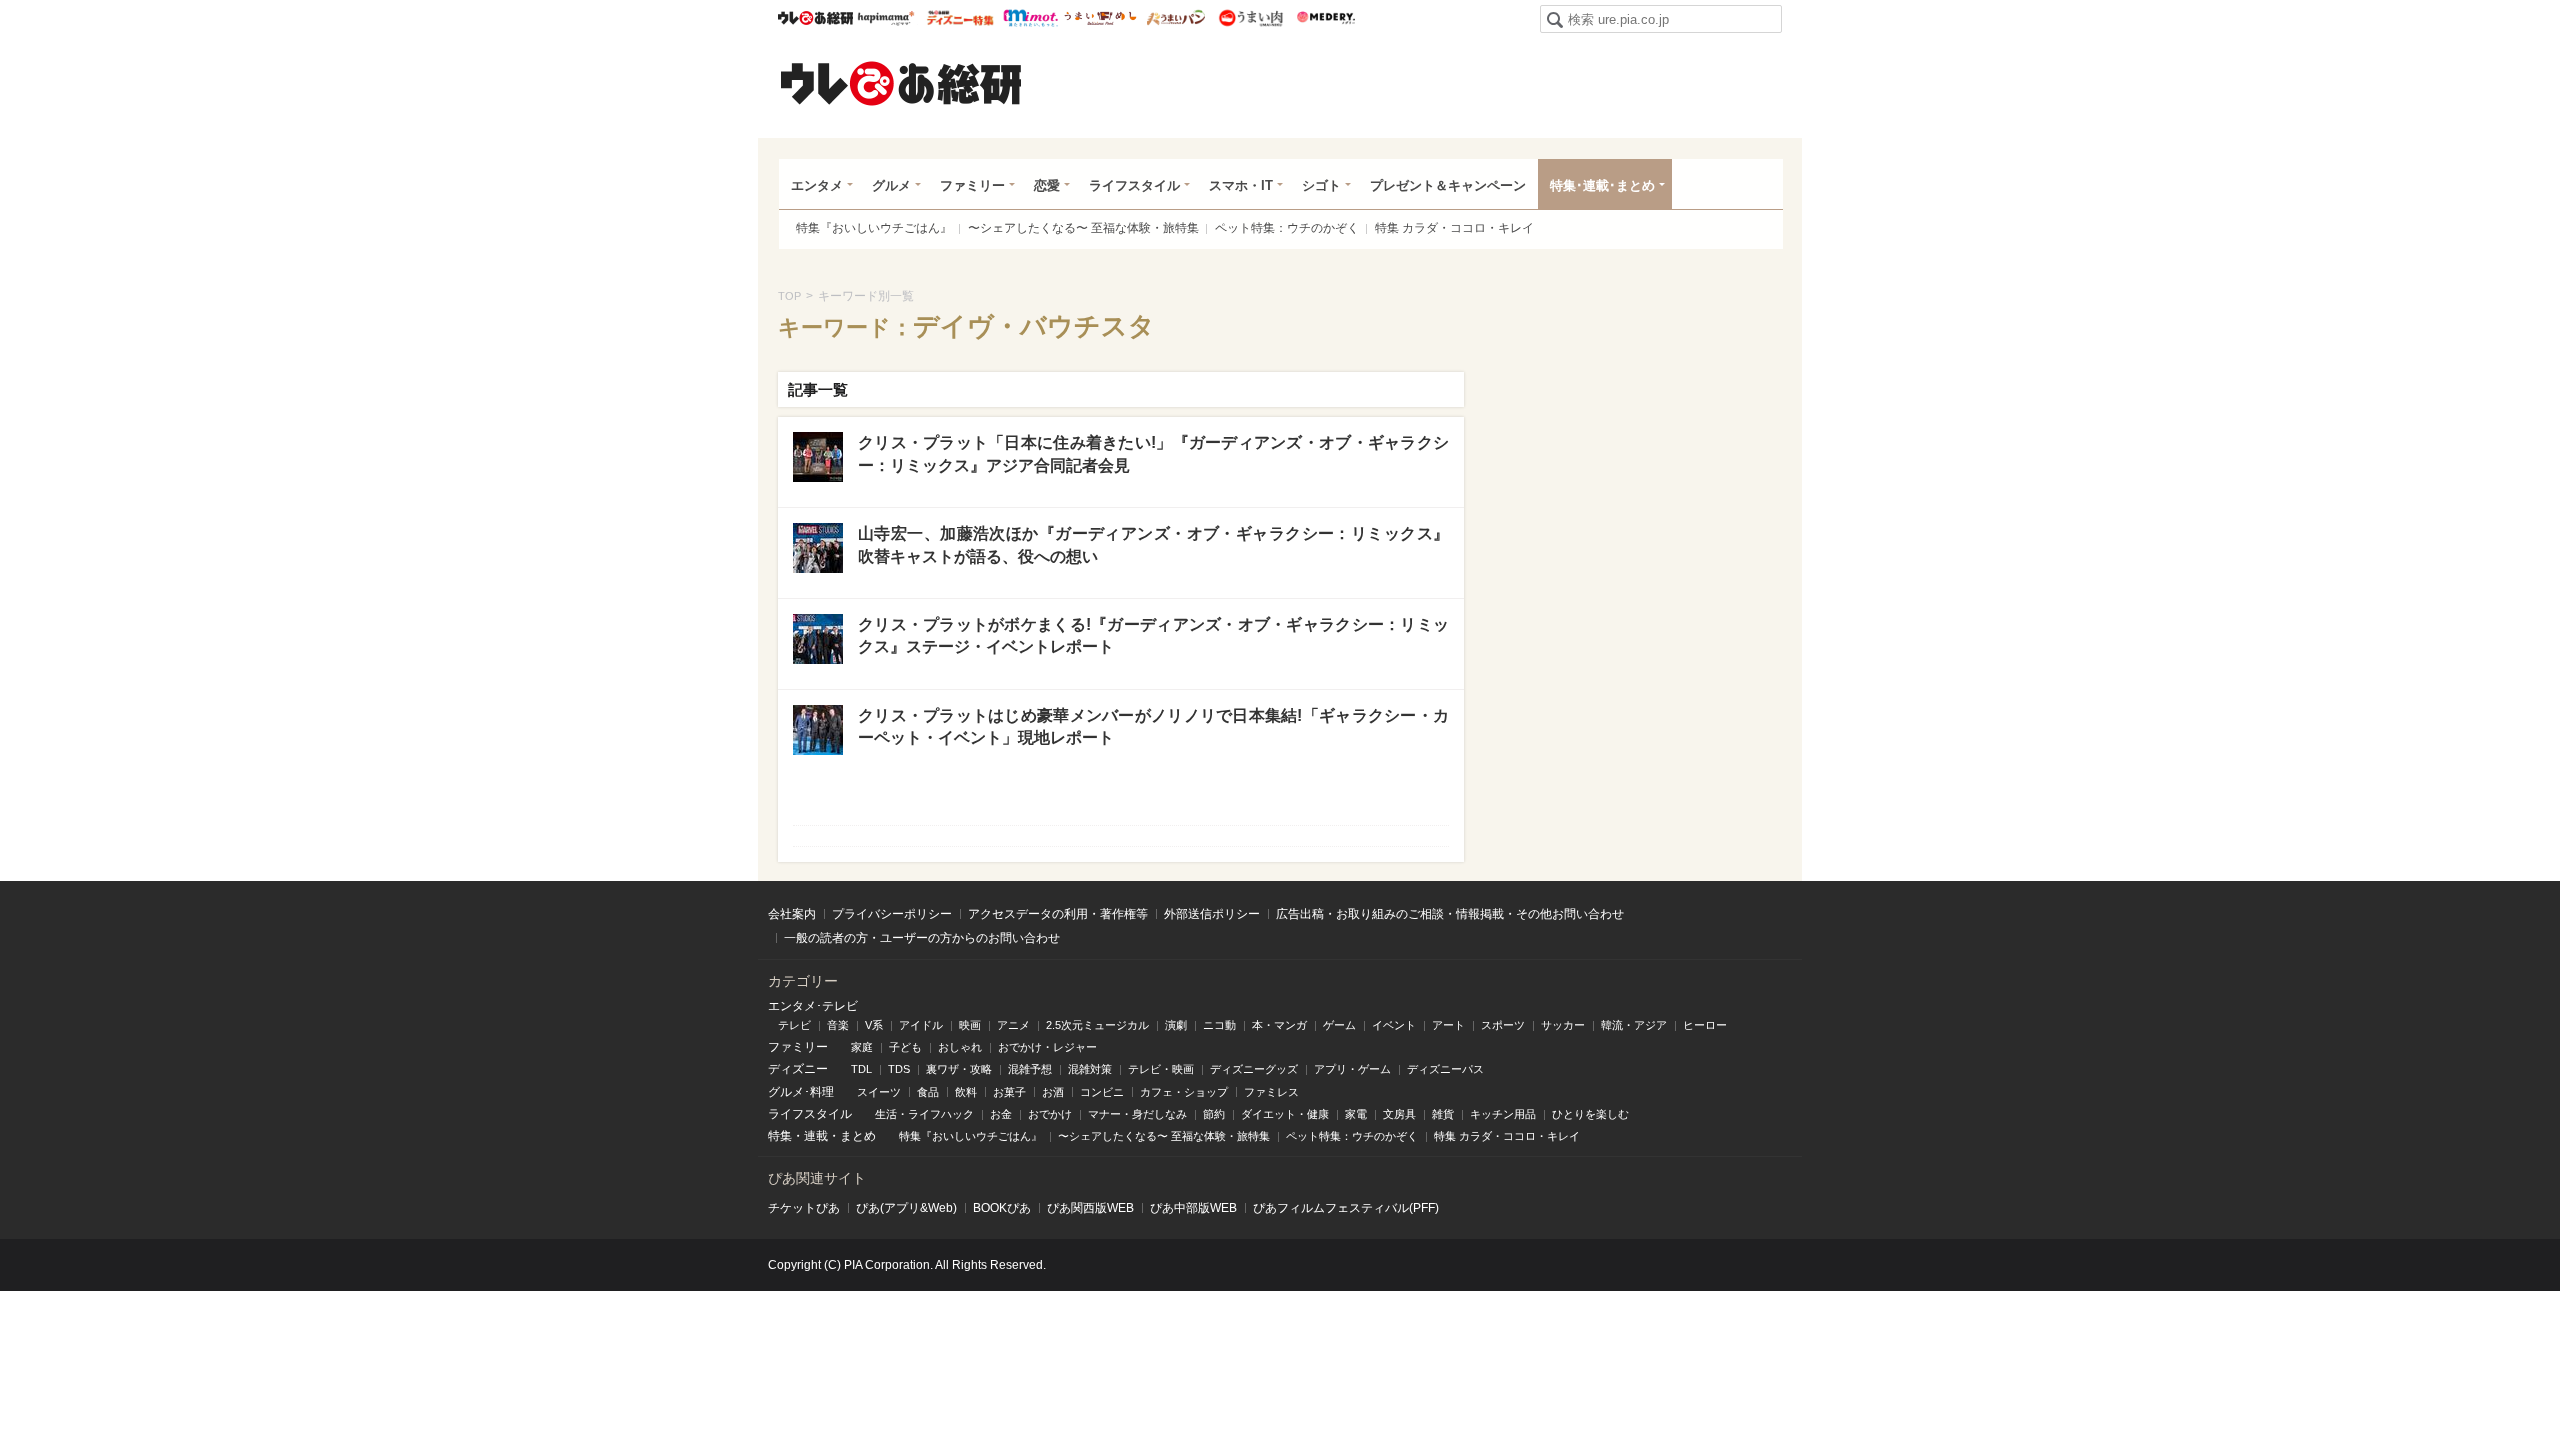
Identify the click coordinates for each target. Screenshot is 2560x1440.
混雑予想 (1030, 1069)
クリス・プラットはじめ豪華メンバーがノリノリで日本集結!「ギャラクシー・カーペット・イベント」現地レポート (1153, 726)
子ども (905, 1047)
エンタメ (817, 185)
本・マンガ (1279, 1025)
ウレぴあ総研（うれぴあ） (901, 83)
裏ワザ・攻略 (959, 1069)
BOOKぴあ (1002, 1208)
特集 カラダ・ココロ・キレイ (1454, 228)
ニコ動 (1219, 1025)
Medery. (1325, 18)
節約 (1214, 1114)
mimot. (1030, 18)
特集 (780, 1136)
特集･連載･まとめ (1602, 185)
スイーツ (879, 1092)
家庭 (862, 1047)
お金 (1001, 1114)
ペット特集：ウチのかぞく (1287, 228)
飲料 (966, 1092)
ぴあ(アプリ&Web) (906, 1208)
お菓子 (1009, 1092)
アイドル (921, 1025)
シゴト (1321, 185)
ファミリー (972, 185)
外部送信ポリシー (1212, 914)
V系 (874, 1025)
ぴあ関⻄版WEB (1090, 1208)
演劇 (1176, 1025)
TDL (861, 1069)
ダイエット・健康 (1285, 1114)
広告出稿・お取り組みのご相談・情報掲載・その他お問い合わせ (1450, 914)
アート (1448, 1025)
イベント (1394, 1025)
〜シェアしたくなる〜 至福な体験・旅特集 (1083, 228)
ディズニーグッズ (1254, 1069)
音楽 (838, 1025)
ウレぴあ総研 (815, 18)
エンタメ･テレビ (813, 1006)
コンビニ (1102, 1092)
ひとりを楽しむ (1590, 1114)
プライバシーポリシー (892, 914)
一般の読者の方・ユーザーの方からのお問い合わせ (922, 938)
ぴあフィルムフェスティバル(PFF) (1346, 1208)
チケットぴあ (804, 1208)
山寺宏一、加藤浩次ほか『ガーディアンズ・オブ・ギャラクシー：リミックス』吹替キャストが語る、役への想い (1153, 544)
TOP (789, 296)
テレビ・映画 (1161, 1069)
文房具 (1399, 1114)
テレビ (794, 1025)
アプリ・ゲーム (1352, 1069)
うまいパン (1175, 18)
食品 (928, 1092)
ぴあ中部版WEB (1193, 1208)
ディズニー (798, 1069)
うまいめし (1100, 18)
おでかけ (1050, 1114)
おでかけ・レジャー (1047, 1047)
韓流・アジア (1634, 1025)
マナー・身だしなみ (1137, 1114)
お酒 (1053, 1092)
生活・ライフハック (924, 1114)
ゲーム (1339, 1025)
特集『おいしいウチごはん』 (874, 228)
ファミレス (1271, 1092)
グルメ (891, 185)
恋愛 (1047, 185)
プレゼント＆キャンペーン (1448, 185)
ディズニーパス (1445, 1069)
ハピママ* (885, 18)
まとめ (858, 1136)
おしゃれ (960, 1047)
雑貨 (1443, 1114)
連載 (816, 1136)
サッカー (1563, 1025)
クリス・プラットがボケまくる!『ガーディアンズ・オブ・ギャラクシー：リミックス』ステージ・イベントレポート (1153, 635)
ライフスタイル (1134, 185)
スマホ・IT (1241, 185)
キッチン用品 (1503, 1114)
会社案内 (792, 914)
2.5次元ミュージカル (1097, 1025)
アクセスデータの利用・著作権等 (1058, 914)
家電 (1356, 1114)
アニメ (1013, 1025)
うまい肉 (1250, 18)
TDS (899, 1069)
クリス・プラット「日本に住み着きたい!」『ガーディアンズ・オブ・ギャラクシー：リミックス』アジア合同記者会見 (1153, 453)
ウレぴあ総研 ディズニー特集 (960, 18)
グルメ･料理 (801, 1092)
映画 (970, 1025)
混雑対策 (1090, 1069)
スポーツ (1503, 1025)
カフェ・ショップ (1184, 1092)
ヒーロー (1705, 1025)
